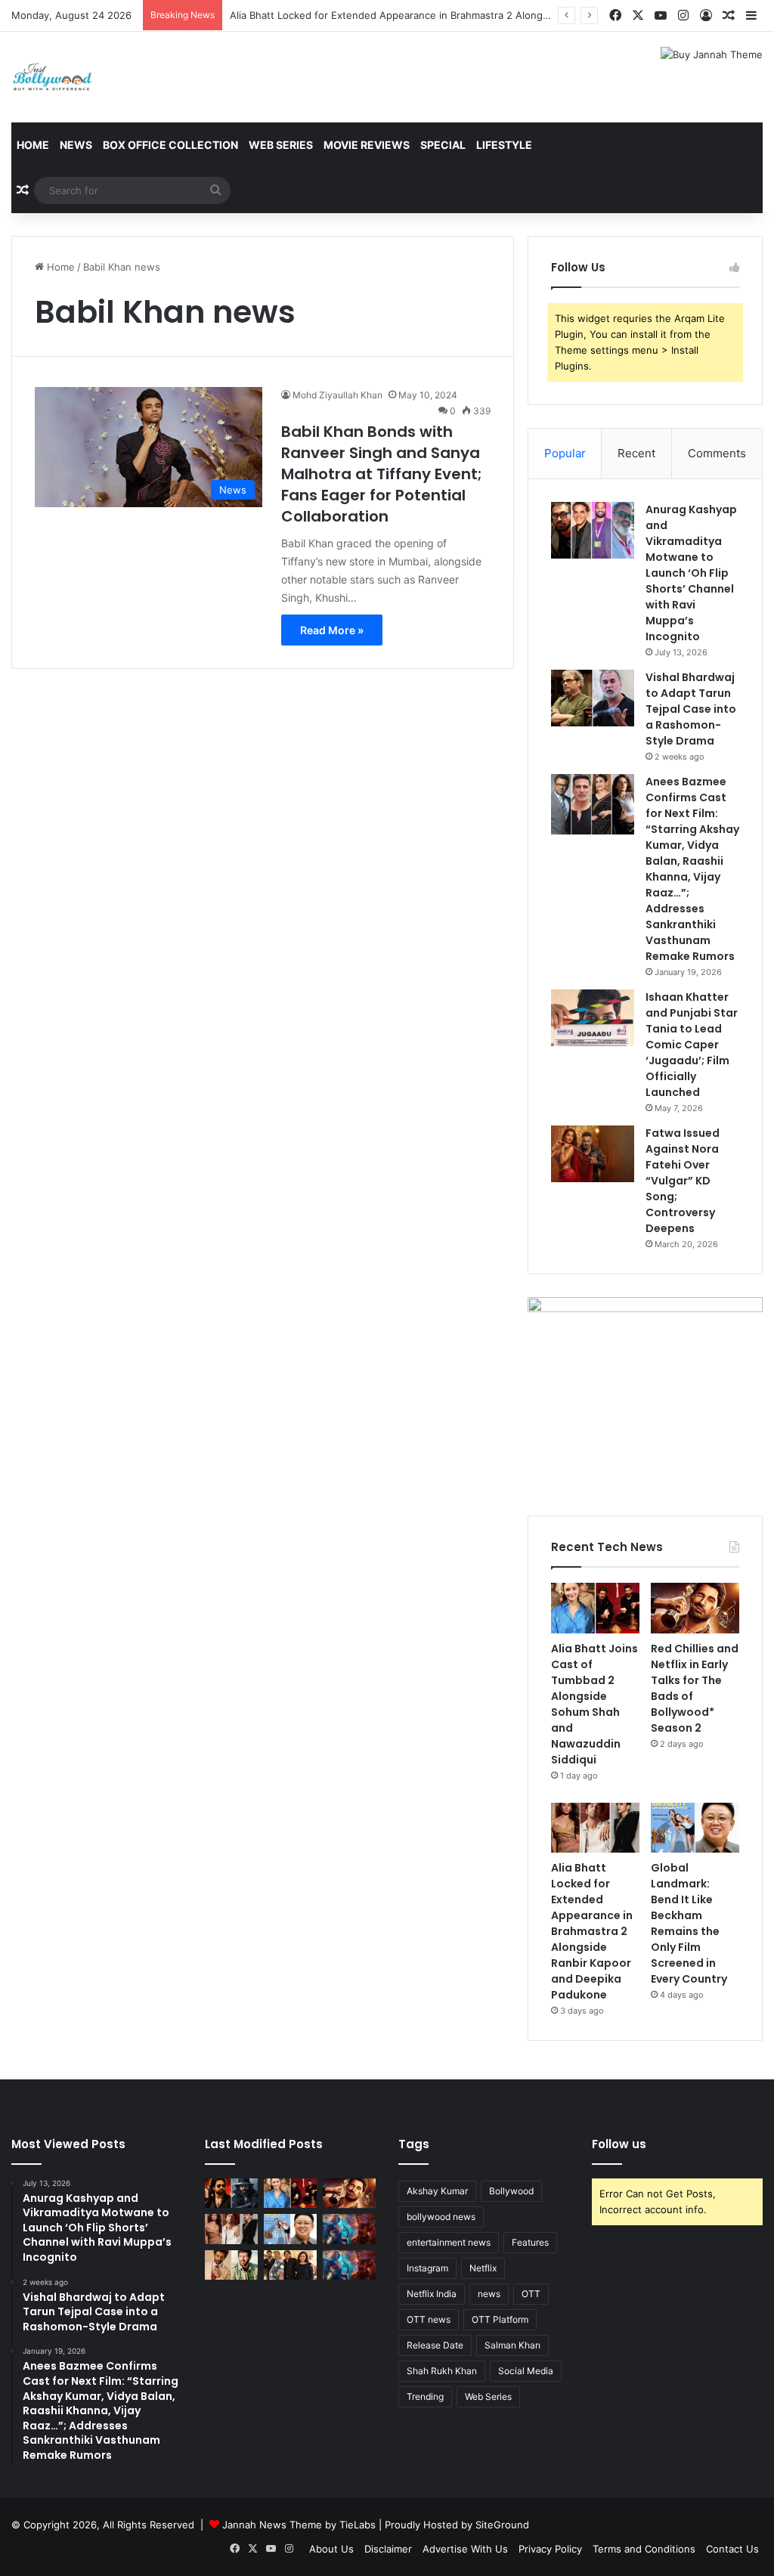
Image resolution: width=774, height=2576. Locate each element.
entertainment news (449, 2242)
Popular (565, 453)
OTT (531, 2294)
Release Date (435, 2345)
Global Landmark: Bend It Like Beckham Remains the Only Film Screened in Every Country (689, 1923)
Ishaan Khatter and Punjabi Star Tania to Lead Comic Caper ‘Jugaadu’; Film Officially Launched (692, 1045)
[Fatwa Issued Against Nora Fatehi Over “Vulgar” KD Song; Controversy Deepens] (593, 1154)
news (489, 2294)
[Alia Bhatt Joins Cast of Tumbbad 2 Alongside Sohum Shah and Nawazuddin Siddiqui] (595, 1608)
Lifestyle (504, 145)
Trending (425, 2396)
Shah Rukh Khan (442, 2371)
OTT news (429, 2319)
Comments (717, 453)
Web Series (281, 145)
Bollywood (511, 2191)
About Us (331, 2549)
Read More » (332, 630)
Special (443, 145)
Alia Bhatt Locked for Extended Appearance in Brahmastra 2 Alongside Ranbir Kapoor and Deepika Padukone (486, 15)
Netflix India (432, 2294)
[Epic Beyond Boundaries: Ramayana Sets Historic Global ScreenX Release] (349, 2229)
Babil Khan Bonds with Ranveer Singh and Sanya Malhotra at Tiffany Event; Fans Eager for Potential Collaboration (382, 474)
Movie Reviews (367, 145)
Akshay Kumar (437, 2191)
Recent (636, 453)
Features (530, 2242)
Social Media (526, 2371)
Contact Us (732, 2549)
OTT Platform (500, 2319)
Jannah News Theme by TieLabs (299, 2525)
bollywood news (441, 2217)
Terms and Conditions (644, 2549)
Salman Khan (512, 2345)
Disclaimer (388, 2549)
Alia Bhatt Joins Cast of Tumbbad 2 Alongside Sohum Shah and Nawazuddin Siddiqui (594, 1704)
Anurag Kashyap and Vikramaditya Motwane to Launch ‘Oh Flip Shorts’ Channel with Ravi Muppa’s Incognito (691, 573)
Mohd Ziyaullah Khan (337, 395)
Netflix (483, 2268)
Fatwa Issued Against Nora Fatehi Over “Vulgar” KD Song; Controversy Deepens (683, 1181)
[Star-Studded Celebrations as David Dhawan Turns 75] (290, 2265)
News (76, 145)
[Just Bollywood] (52, 77)
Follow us (619, 2144)
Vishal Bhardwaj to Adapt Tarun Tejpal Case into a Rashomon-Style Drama (691, 709)
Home (33, 145)
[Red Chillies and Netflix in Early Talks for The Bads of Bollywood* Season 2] (695, 1608)
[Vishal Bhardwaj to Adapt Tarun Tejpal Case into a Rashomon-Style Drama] (593, 698)
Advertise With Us (465, 2549)
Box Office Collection (170, 145)
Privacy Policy (550, 2549)
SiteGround (502, 2525)
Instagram (427, 2268)
